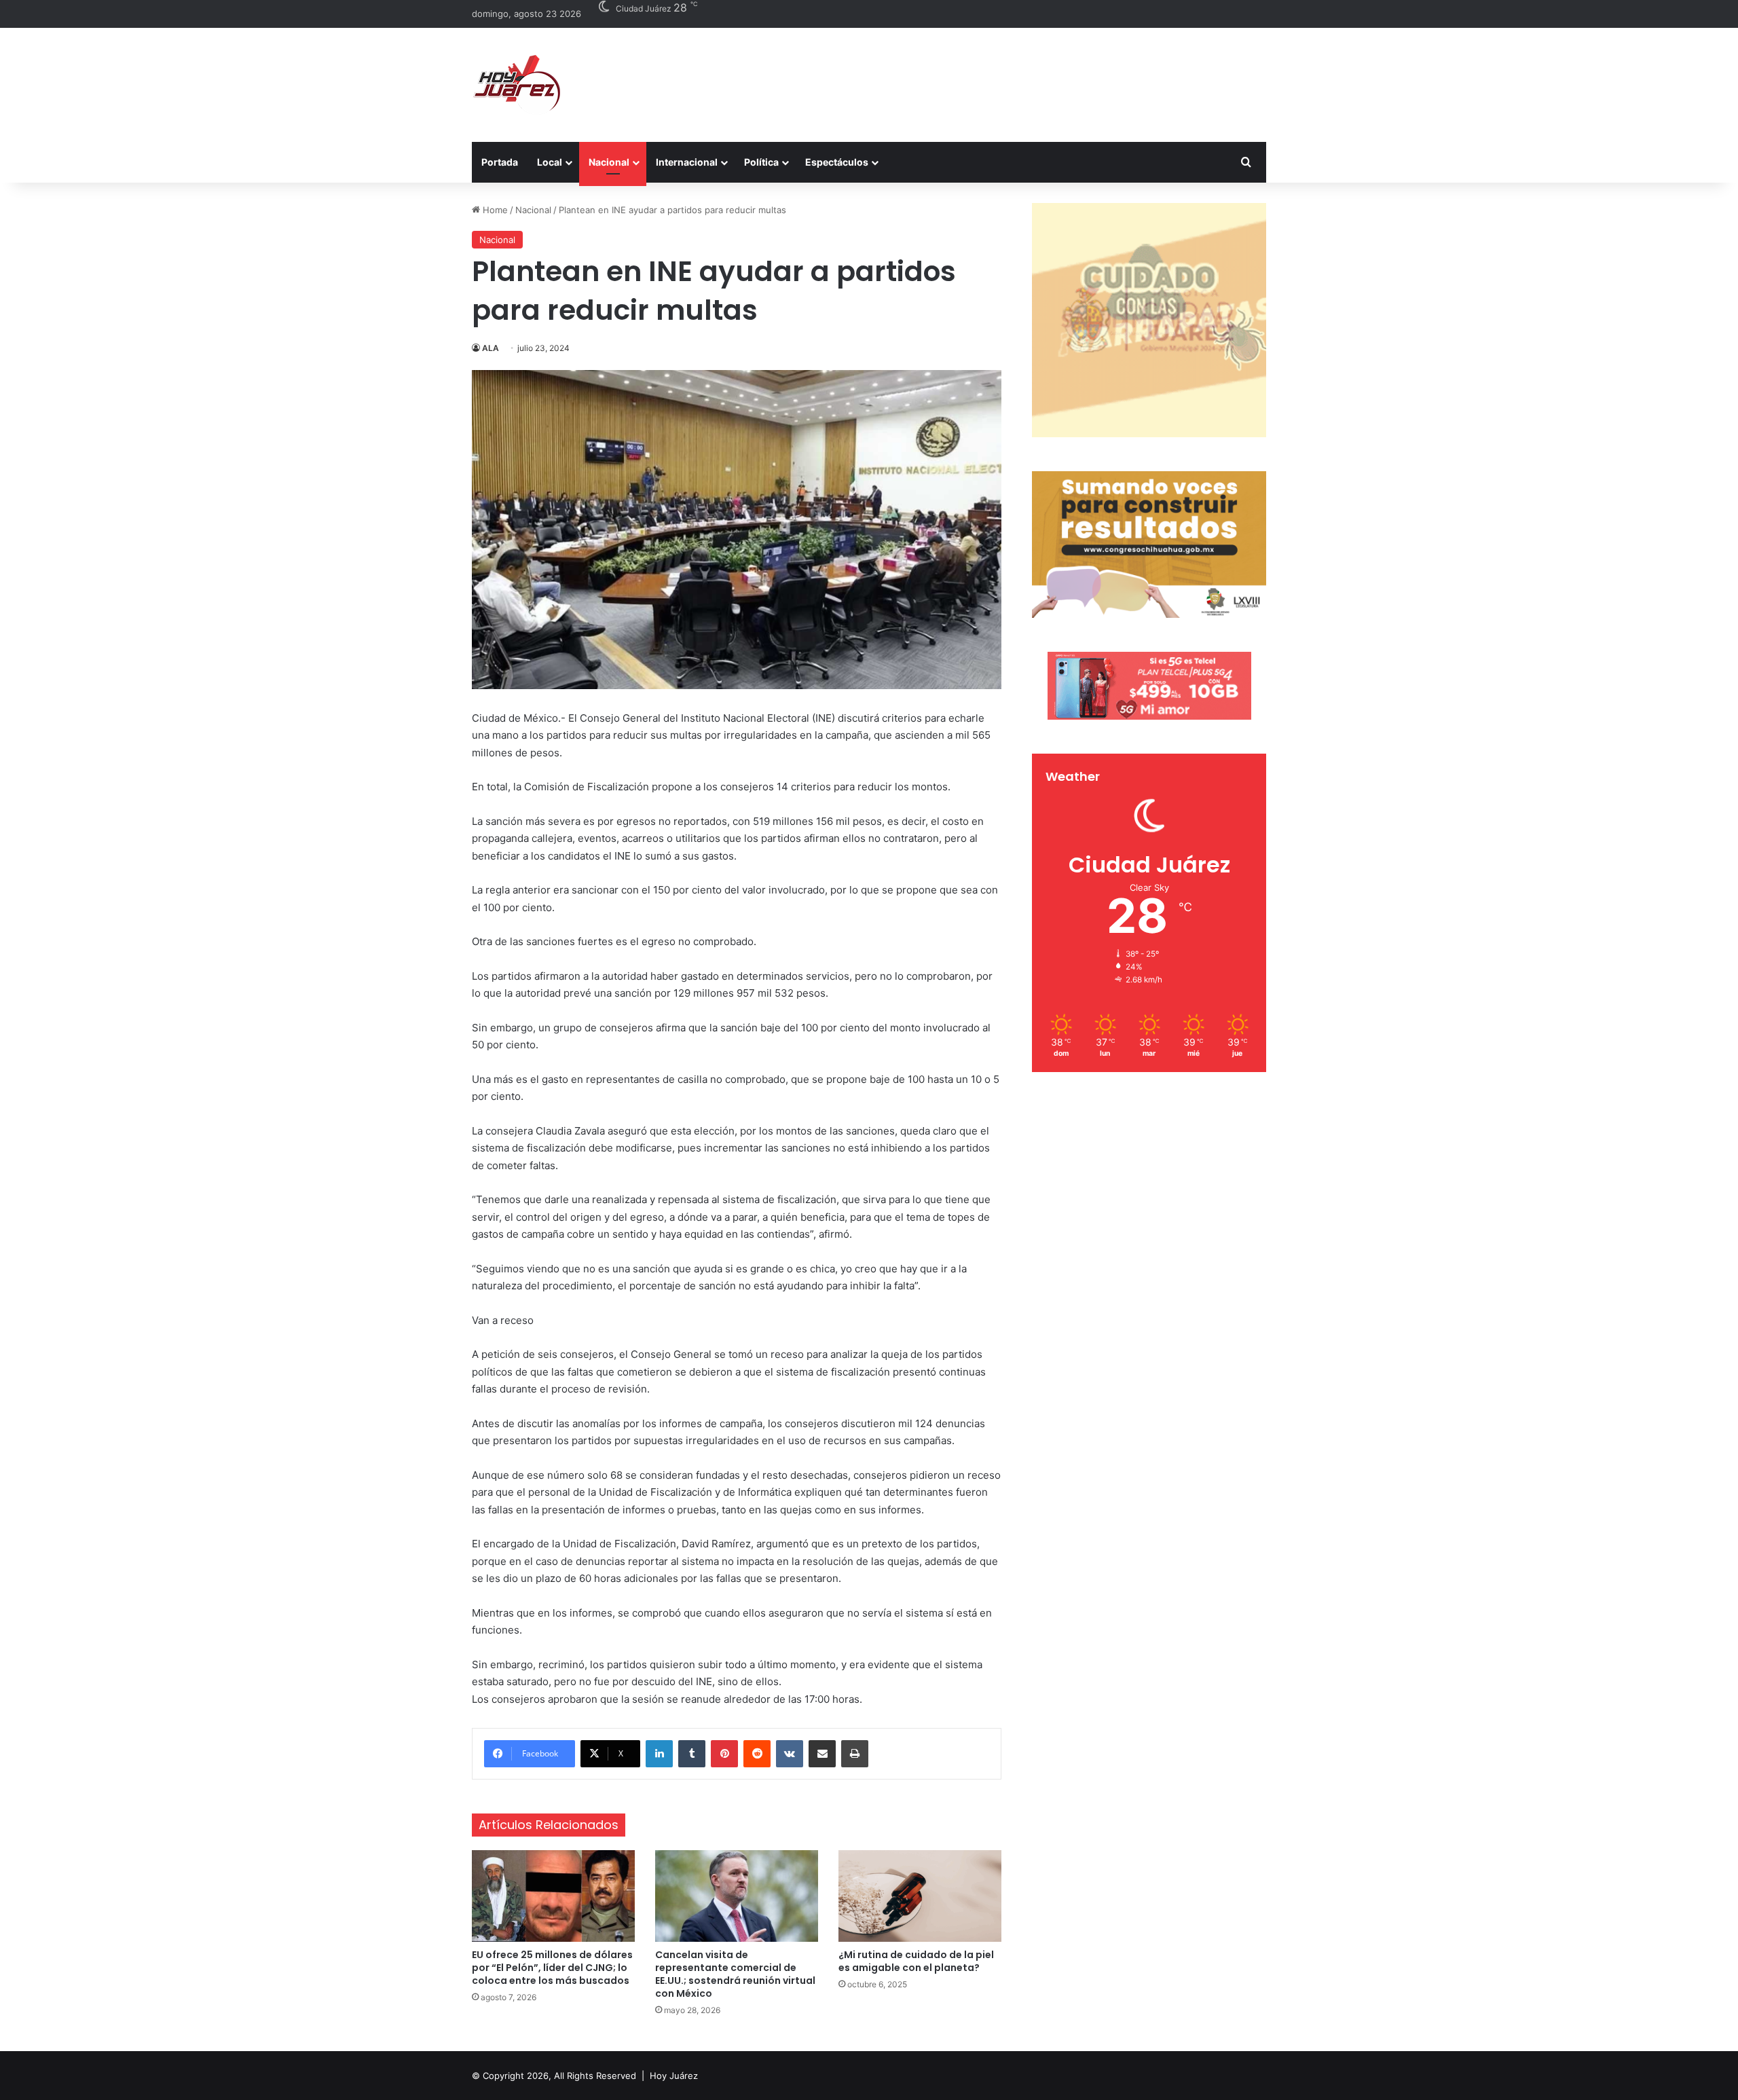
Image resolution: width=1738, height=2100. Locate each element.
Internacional (687, 162)
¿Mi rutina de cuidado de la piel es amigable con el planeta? (916, 1961)
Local (550, 162)
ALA (491, 348)
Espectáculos (837, 162)
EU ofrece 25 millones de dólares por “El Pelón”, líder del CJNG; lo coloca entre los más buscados (552, 1968)
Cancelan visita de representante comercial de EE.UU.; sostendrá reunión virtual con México (735, 1974)
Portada (500, 162)
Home (494, 210)
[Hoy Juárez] (516, 85)
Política (761, 162)
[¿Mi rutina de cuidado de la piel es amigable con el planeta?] (920, 1896)
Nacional (609, 162)
